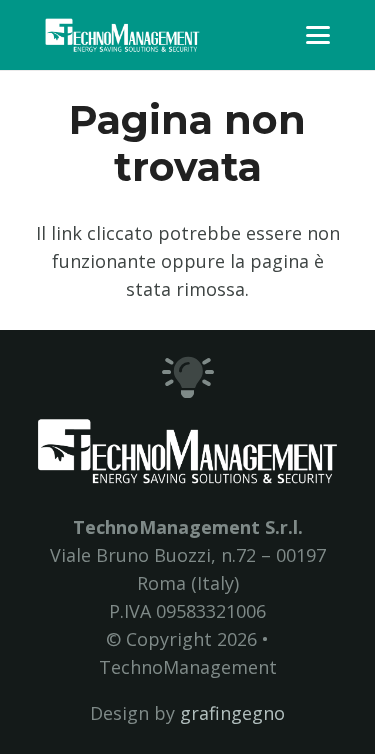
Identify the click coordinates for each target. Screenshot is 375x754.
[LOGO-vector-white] (122, 35)
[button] (318, 35)
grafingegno (232, 713)
